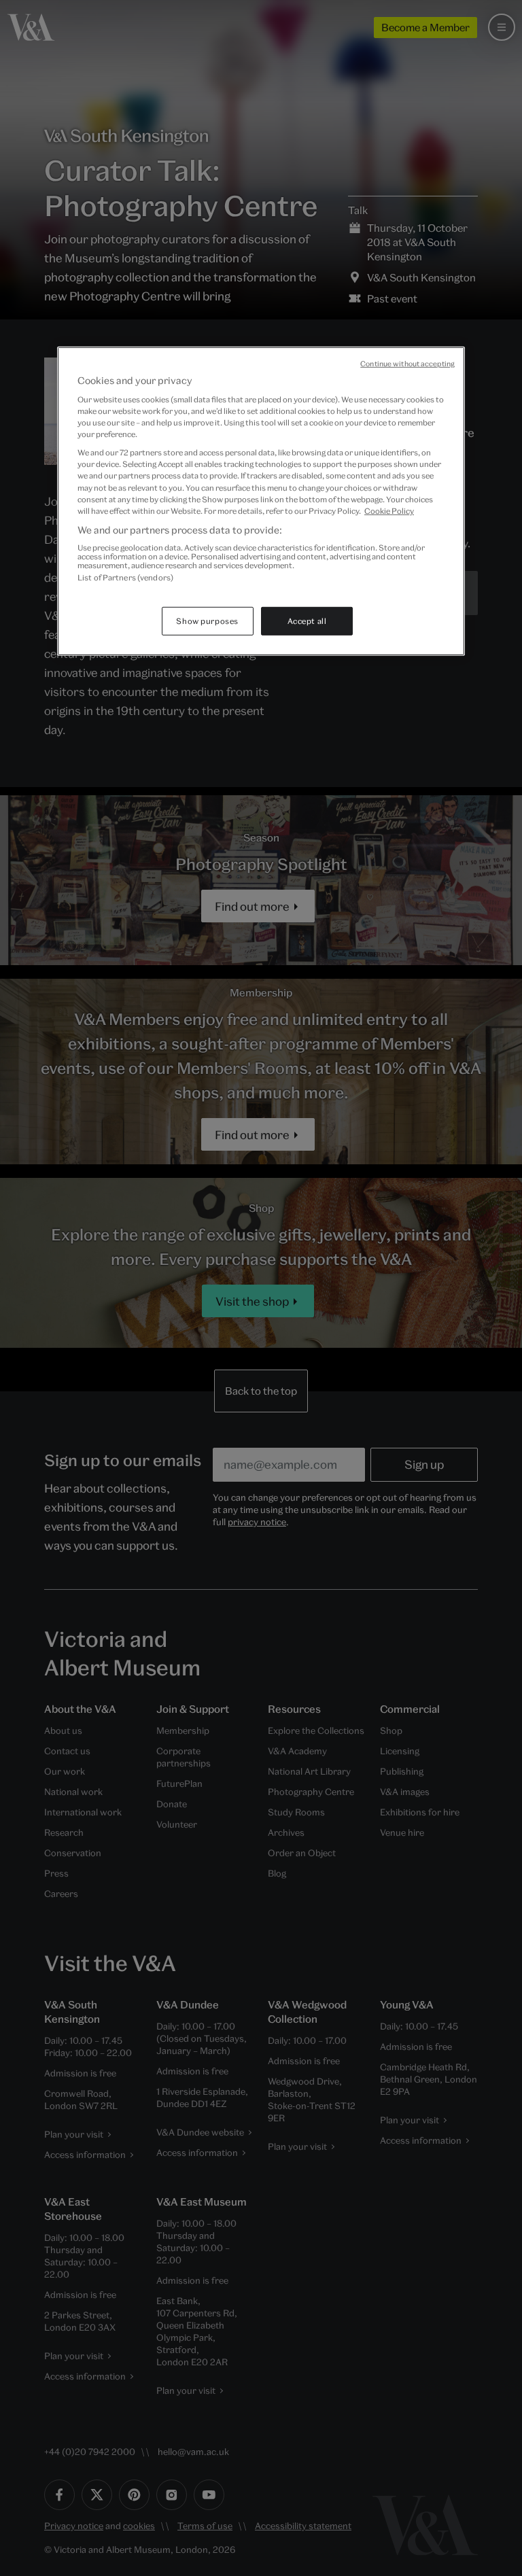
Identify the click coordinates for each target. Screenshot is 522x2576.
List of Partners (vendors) (125, 577)
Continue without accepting (407, 363)
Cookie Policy (389, 510)
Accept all (307, 621)
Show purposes (207, 621)
